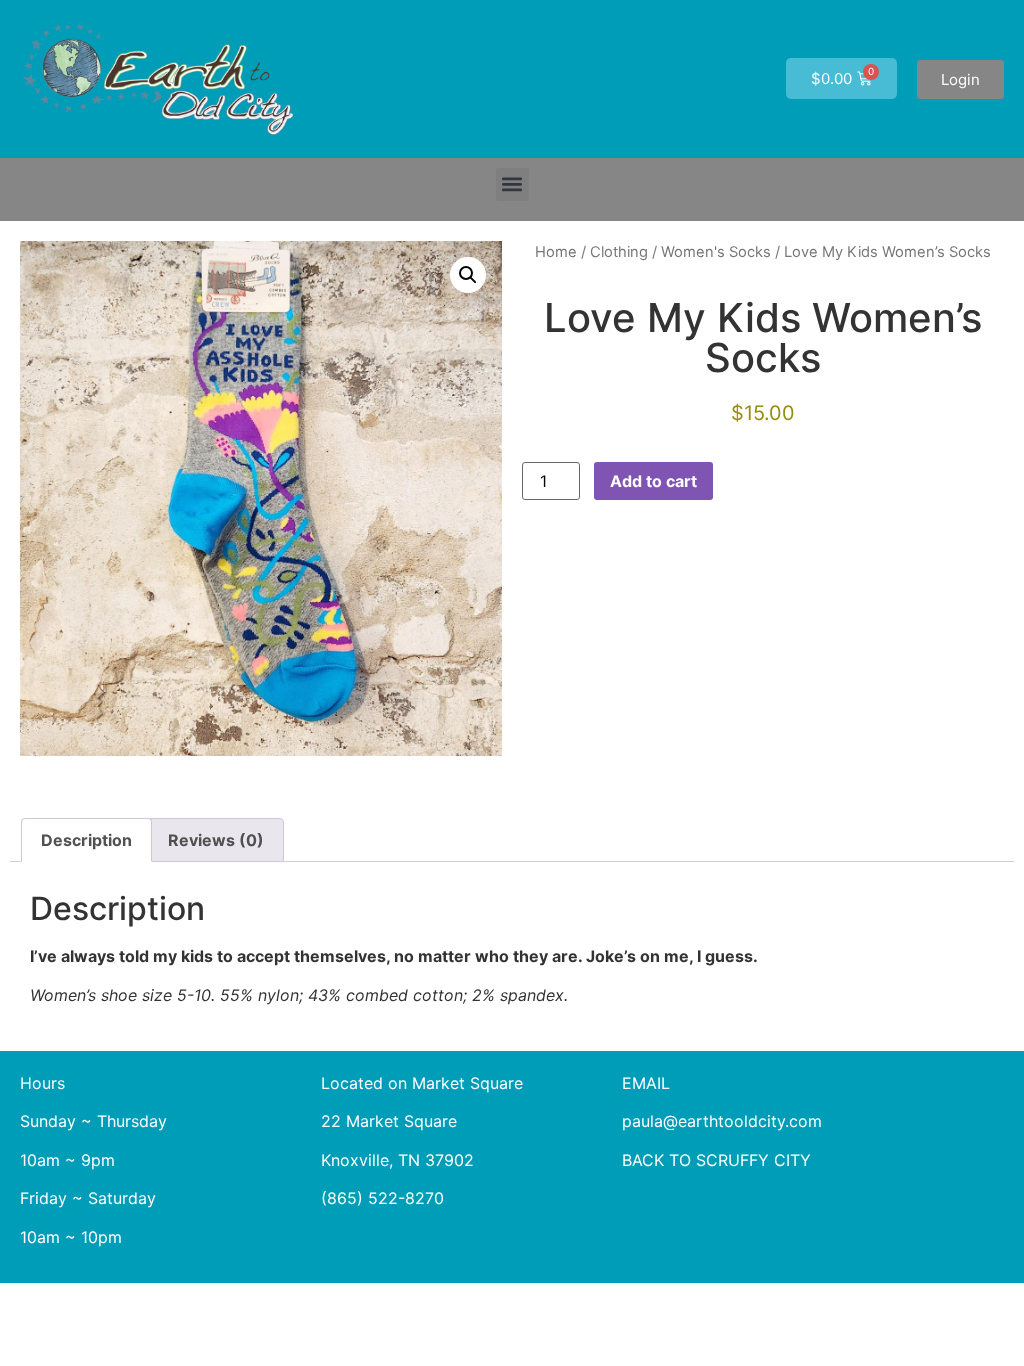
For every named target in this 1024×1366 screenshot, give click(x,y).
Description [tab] (86, 840)
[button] (512, 184)
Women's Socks (716, 252)
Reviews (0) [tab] (216, 840)
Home (556, 252)
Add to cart (653, 481)
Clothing (619, 252)
